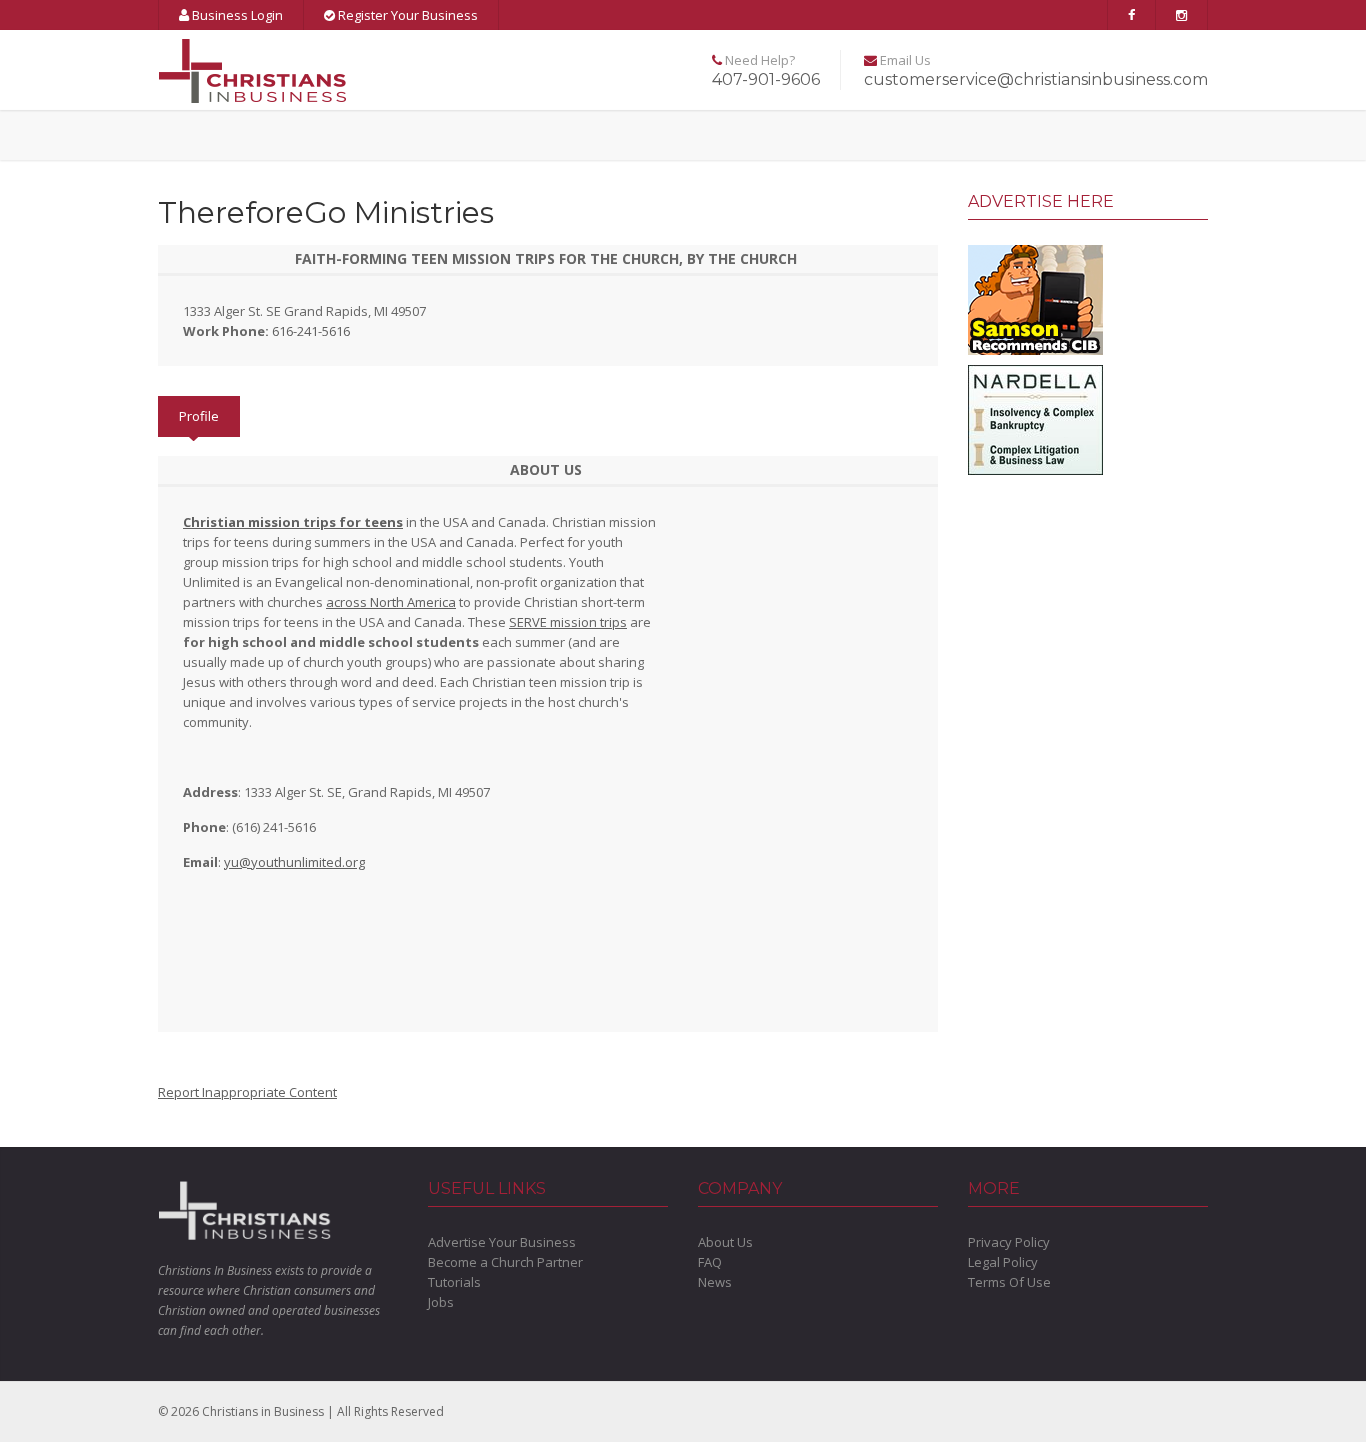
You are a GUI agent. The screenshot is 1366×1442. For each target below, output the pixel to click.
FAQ (710, 1262)
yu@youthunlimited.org (294, 862)
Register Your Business (406, 15)
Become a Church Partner (505, 1262)
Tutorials (454, 1282)
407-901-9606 (766, 79)
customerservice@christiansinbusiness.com (1036, 79)
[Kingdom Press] (1035, 298)
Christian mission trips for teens (293, 522)
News (715, 1282)
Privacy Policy (1009, 1242)
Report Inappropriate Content (247, 1092)
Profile (199, 416)
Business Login (236, 15)
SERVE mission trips (568, 622)
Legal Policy (1003, 1262)
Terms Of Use (1009, 1282)
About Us (725, 1242)
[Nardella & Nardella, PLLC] (1035, 418)
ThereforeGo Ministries (326, 212)
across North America (391, 602)
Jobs (441, 1302)
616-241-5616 (311, 331)
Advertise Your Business (502, 1242)
